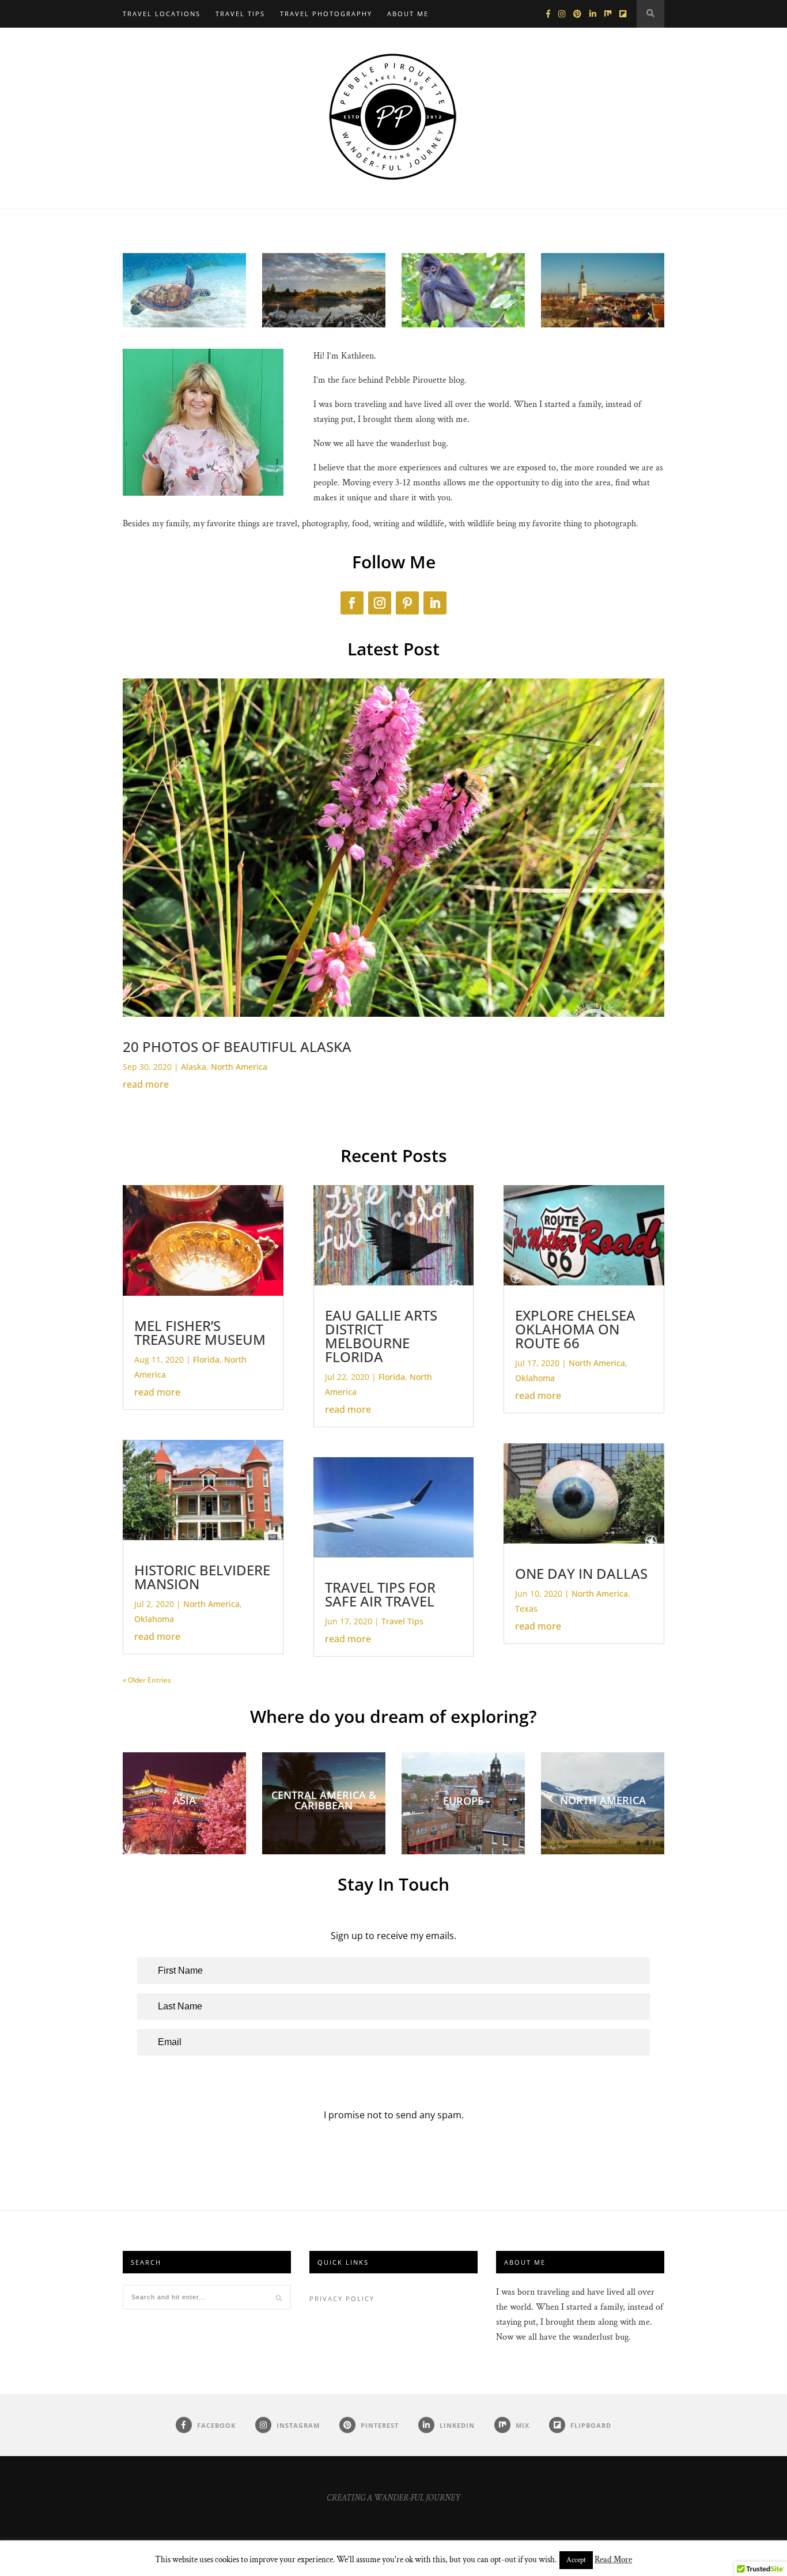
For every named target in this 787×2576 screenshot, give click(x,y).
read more (146, 1084)
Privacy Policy (342, 2298)
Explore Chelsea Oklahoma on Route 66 (575, 1329)
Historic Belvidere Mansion (202, 1577)
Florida (206, 1359)
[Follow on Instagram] (380, 603)
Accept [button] (576, 2560)
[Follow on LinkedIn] (435, 603)
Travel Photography (326, 14)
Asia (184, 1800)
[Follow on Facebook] (352, 603)
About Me (408, 14)
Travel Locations (162, 14)
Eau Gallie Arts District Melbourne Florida (381, 1336)
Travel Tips (240, 14)
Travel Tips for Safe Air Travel (380, 1594)
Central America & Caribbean (324, 1800)
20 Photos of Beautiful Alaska (237, 1046)
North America (239, 1067)
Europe (463, 1801)
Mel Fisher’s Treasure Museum (200, 1332)
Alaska (194, 1067)
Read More (613, 2560)
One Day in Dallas (581, 1573)
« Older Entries (147, 1680)
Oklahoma (154, 1619)
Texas (526, 1608)
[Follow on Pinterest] (407, 603)
